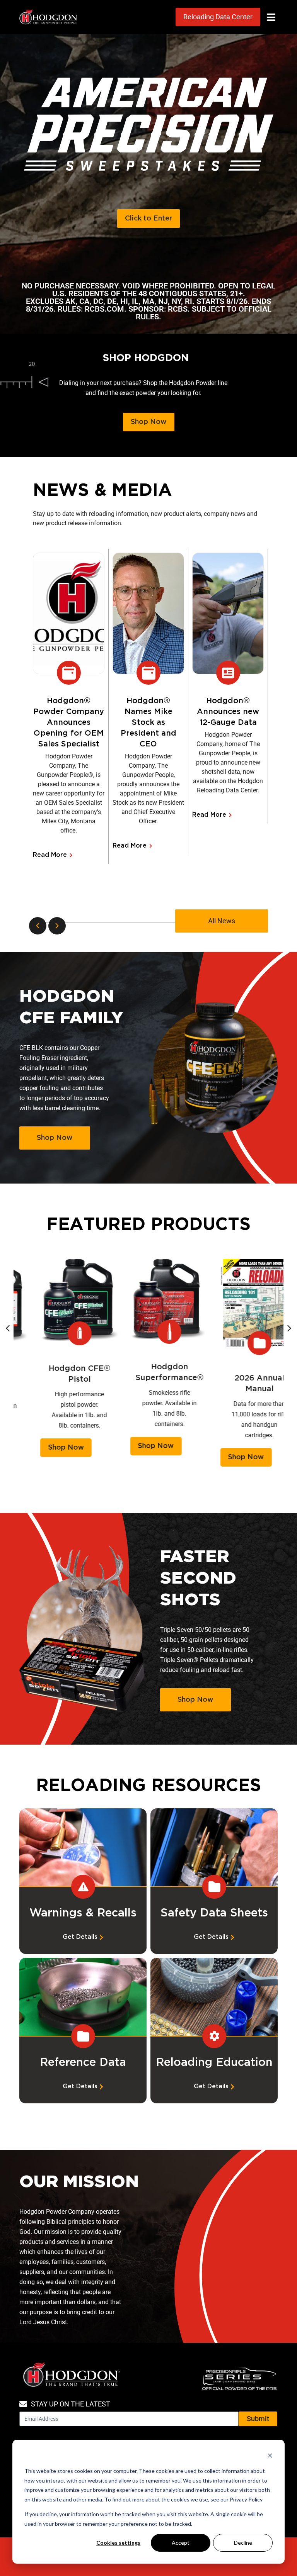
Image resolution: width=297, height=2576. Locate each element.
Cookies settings (118, 2543)
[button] (271, 17)
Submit (258, 2419)
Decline (243, 2543)
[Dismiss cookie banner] (270, 2456)
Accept (181, 2543)
